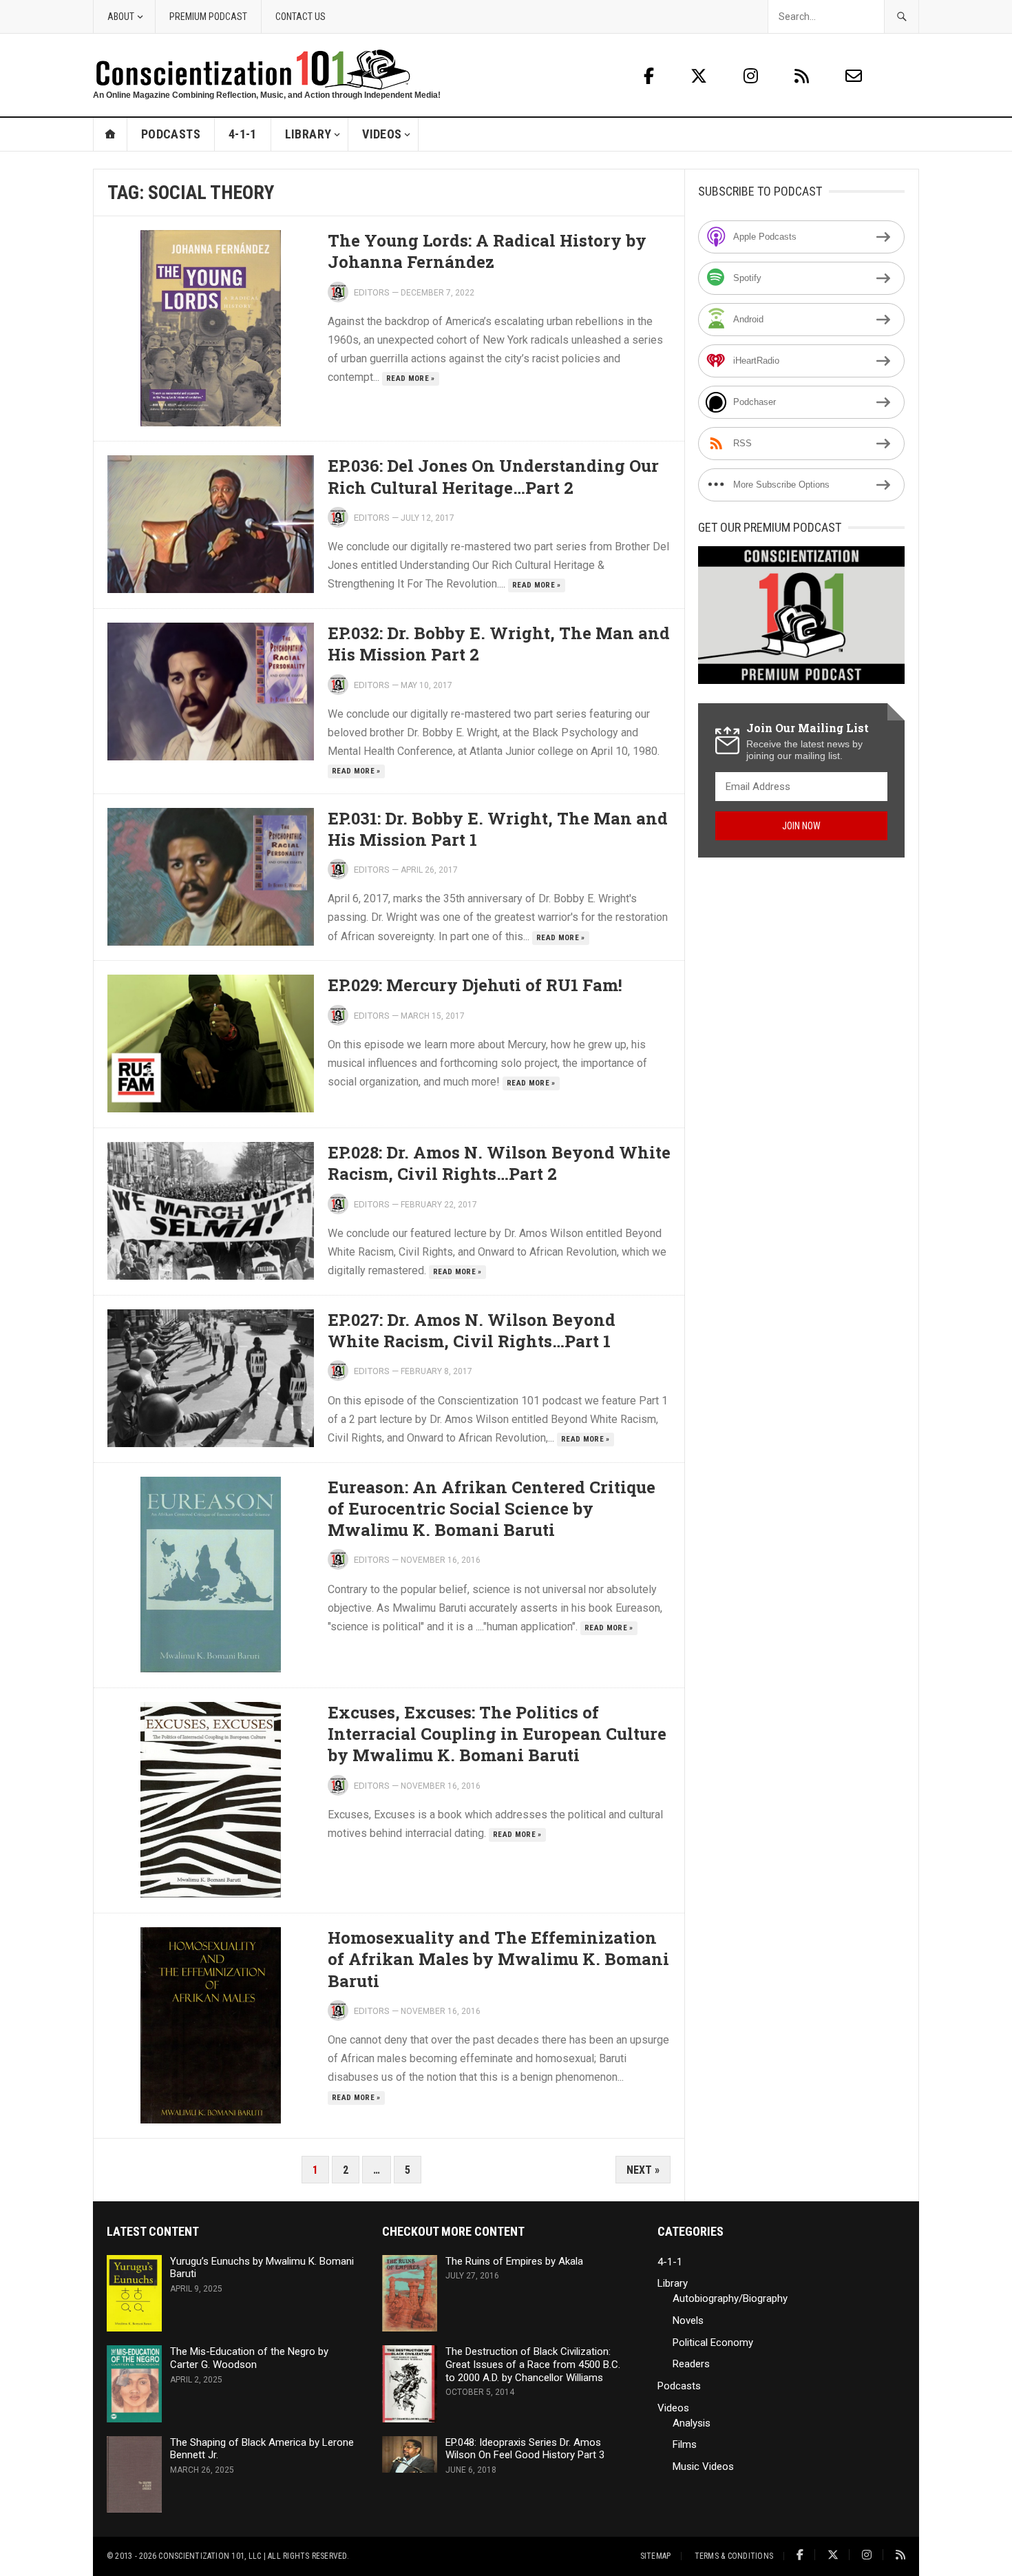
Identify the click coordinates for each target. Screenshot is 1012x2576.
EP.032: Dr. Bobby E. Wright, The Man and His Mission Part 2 (499, 644)
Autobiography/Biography (730, 2298)
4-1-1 (243, 134)
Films (685, 2444)
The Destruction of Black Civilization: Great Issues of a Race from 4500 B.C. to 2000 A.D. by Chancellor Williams (533, 2365)
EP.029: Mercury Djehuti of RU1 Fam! (475, 985)
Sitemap (656, 2556)
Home (110, 134)
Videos (382, 134)
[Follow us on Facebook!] (649, 76)
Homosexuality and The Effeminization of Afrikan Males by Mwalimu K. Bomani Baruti (498, 1959)
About (121, 17)
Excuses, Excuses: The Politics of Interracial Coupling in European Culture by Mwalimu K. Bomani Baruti (497, 1734)
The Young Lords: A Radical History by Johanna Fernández (487, 251)
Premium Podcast (208, 17)
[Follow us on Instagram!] (753, 76)
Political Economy (713, 2343)
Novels (688, 2320)
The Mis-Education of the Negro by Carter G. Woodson (249, 2358)
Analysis (692, 2423)
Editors (372, 292)
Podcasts (171, 134)
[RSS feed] (804, 76)
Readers (691, 2364)
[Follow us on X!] (701, 76)
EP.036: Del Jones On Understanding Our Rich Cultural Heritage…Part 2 (493, 476)
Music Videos (703, 2466)
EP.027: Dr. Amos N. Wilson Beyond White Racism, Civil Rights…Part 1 (472, 1330)
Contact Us (301, 17)
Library (308, 134)
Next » (643, 2170)
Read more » (411, 378)
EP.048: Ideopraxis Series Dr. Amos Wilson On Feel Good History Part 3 (525, 2449)
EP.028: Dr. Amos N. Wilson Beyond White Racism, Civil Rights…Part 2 (499, 1163)
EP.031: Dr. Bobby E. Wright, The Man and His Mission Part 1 (498, 829)
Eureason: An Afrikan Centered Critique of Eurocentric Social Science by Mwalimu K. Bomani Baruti (492, 1508)
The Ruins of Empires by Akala (514, 2261)
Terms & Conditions (734, 2556)
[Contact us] (854, 76)
